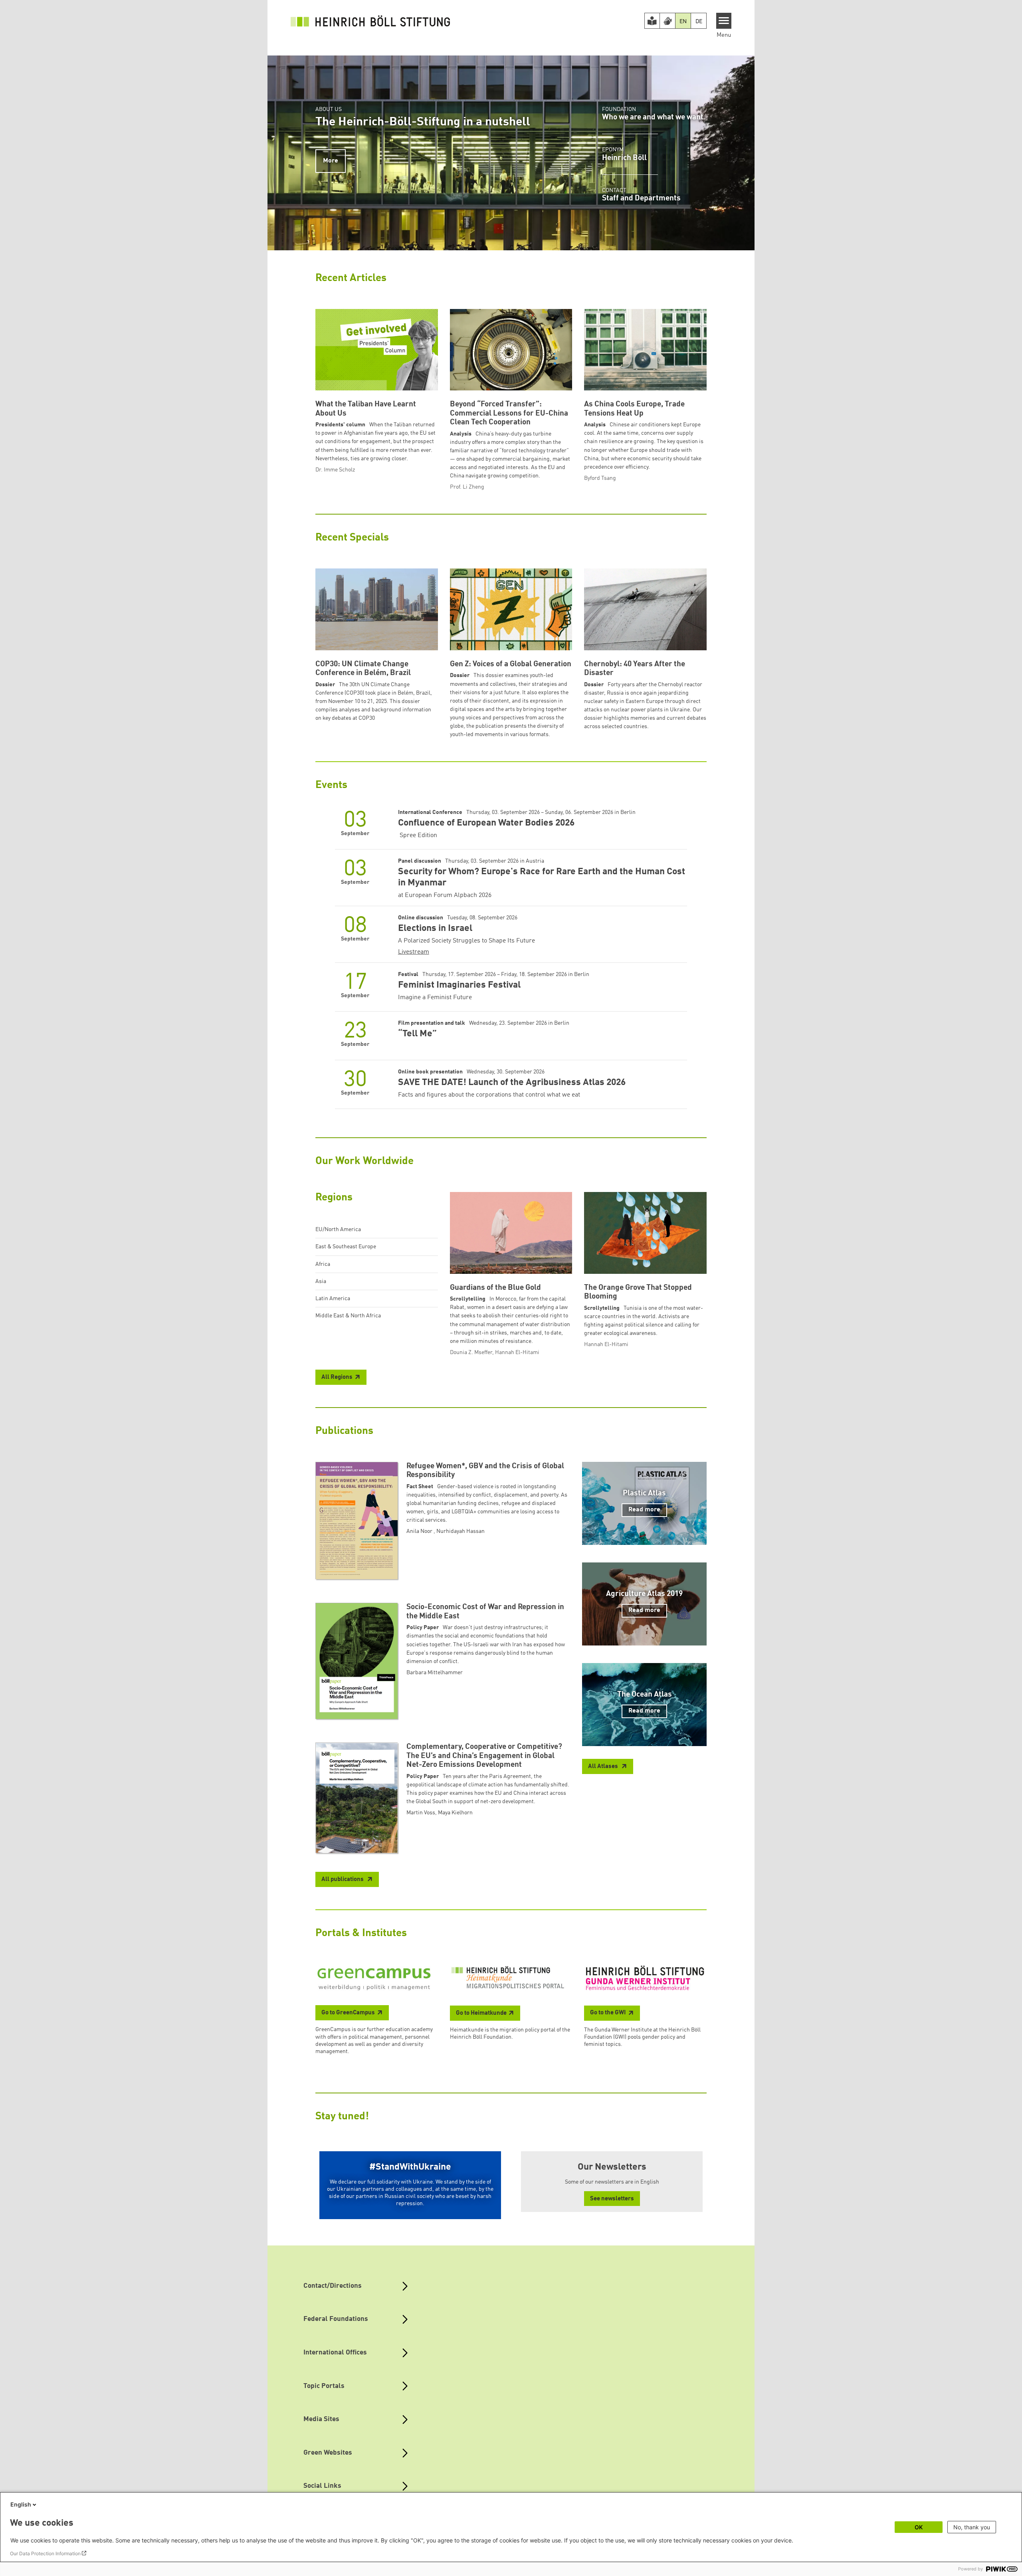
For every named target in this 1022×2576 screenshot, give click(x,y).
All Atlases (604, 1767)
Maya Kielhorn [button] (455, 1813)
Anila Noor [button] (420, 1531)
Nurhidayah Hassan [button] (460, 1531)
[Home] (370, 21)
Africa (323, 1264)
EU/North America (338, 1230)
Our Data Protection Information (45, 2553)
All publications (343, 1880)
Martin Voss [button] (421, 1813)
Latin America (333, 1299)
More (331, 161)
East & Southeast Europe (346, 1247)
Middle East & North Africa (348, 1316)
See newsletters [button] (612, 2199)
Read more (644, 1510)
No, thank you (972, 2527)
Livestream (414, 952)
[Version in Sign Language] (667, 21)
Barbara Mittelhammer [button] (435, 1673)
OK (919, 2527)
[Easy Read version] (652, 21)
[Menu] (724, 21)
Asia (321, 1281)
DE (699, 22)
